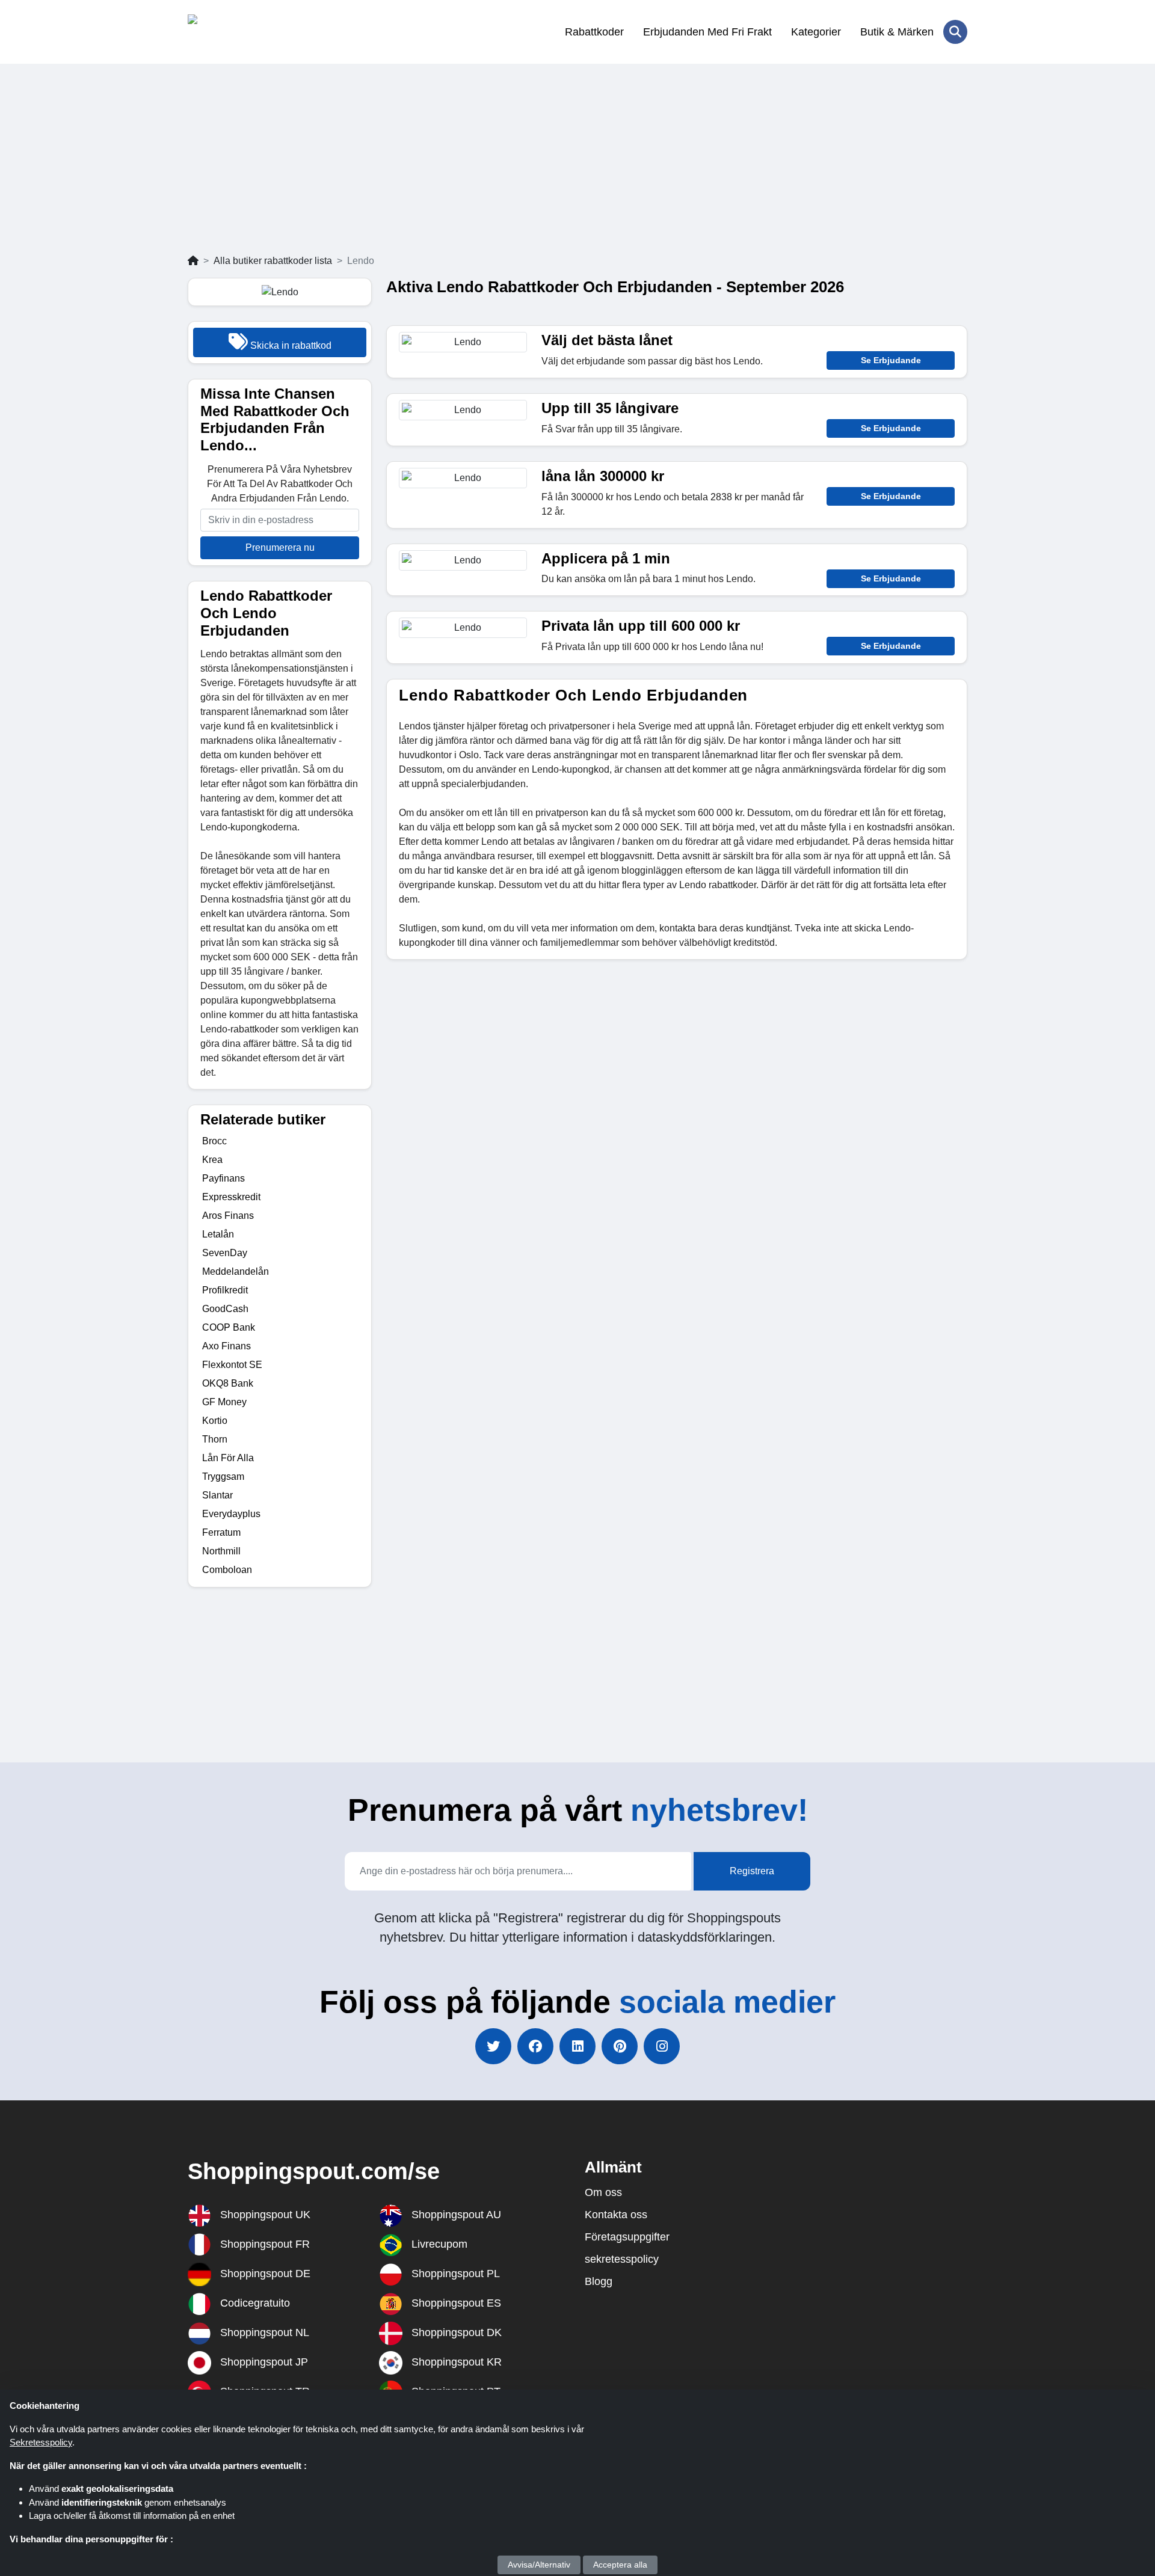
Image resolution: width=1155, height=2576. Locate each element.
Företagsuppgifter (627, 2237)
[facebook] (535, 2046)
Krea (212, 1160)
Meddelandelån (236, 1271)
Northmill (221, 1551)
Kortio (215, 1421)
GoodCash (225, 1309)
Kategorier (816, 32)
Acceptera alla (620, 2565)
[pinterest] (620, 2046)
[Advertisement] (577, 164)
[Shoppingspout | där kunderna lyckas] (246, 32)
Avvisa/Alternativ (539, 2565)
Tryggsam (223, 1477)
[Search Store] (955, 32)
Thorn (215, 1439)
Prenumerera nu (280, 547)
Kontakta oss (616, 2215)
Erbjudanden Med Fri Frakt (707, 32)
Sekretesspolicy (41, 2442)
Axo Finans (226, 1346)
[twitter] (493, 2046)
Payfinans (223, 1178)
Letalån (218, 1234)
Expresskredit (231, 1197)
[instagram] (662, 2046)
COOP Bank (229, 1327)
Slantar (217, 1495)
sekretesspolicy (622, 2259)
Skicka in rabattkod (290, 345)
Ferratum (221, 1532)
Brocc (214, 1141)
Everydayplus (231, 1514)
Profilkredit (225, 1290)
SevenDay (225, 1253)
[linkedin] (577, 2046)
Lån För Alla (228, 1458)
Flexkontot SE (232, 1365)
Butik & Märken (897, 32)
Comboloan (227, 1570)
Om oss (603, 2192)
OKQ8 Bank (228, 1383)
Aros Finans (228, 1216)
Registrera (752, 1871)
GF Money (224, 1402)
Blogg (599, 2281)
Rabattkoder (594, 32)
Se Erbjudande (891, 360)
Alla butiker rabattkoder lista (273, 261)
